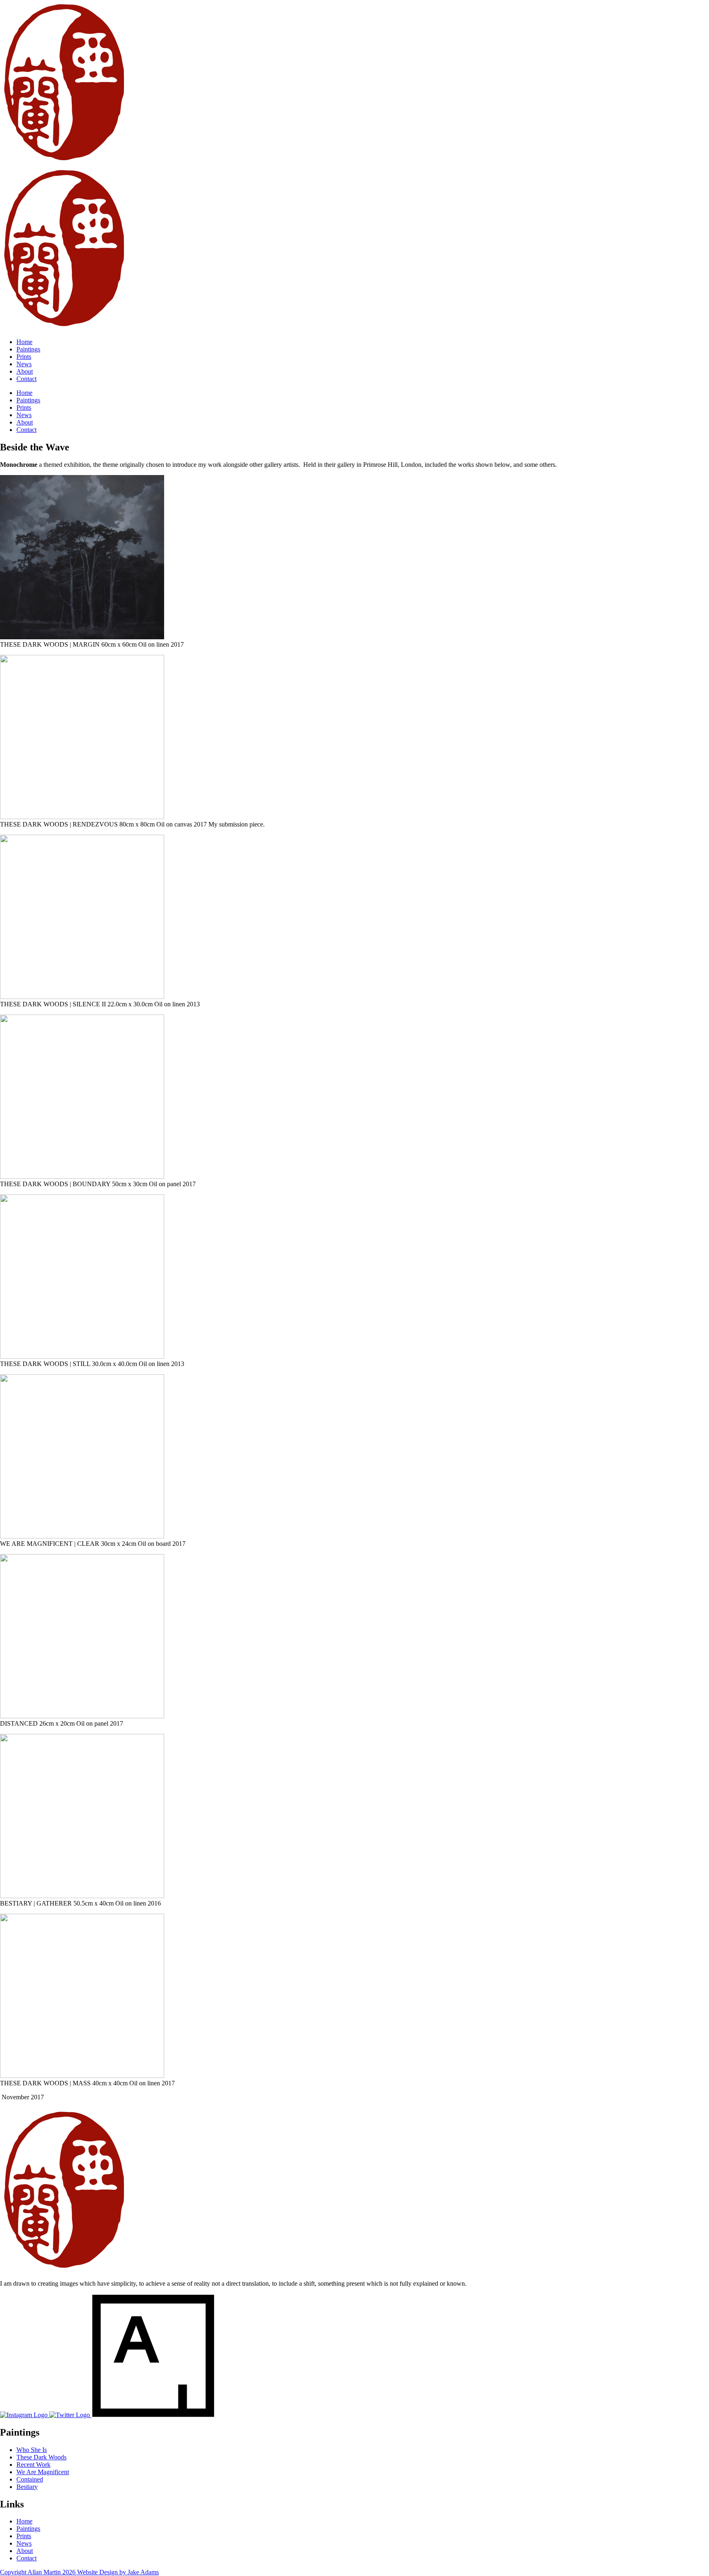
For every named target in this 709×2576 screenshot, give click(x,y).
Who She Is (32, 2450)
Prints (24, 357)
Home (24, 342)
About (25, 371)
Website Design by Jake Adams (118, 2572)
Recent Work (33, 2465)
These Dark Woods (41, 2457)
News (24, 364)
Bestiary (27, 2487)
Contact (26, 379)
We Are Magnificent (43, 2472)
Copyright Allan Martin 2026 (39, 2572)
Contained (30, 2479)
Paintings (28, 349)
